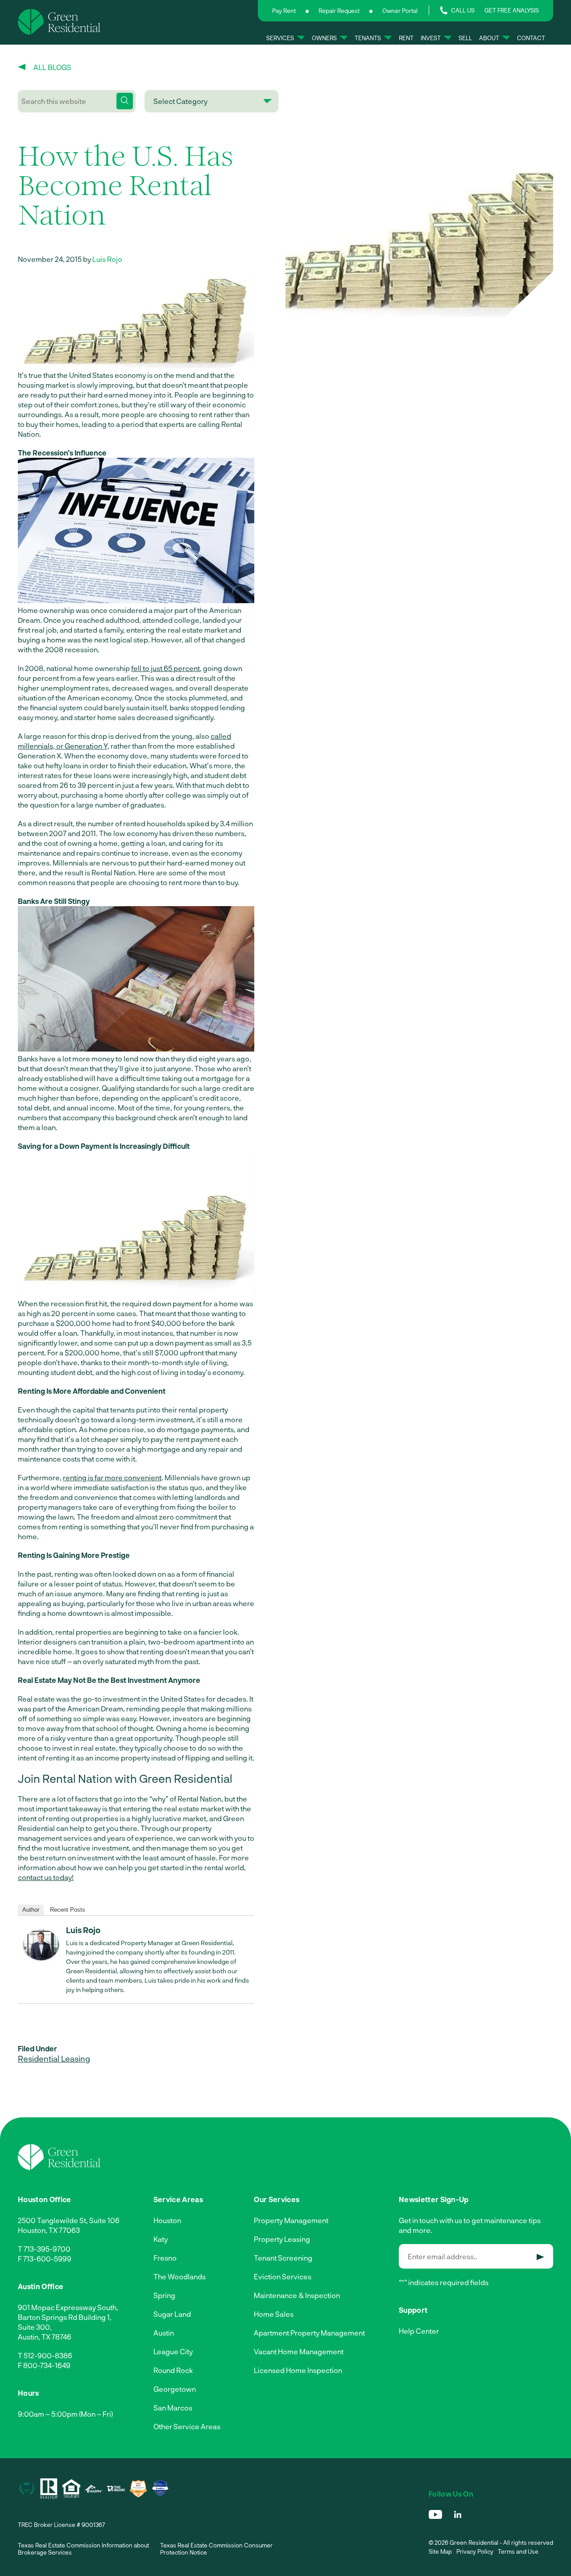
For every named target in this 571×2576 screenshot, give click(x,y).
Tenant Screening (283, 2258)
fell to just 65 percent (166, 668)
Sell (465, 38)
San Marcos (173, 2408)
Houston (167, 2220)
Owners (324, 38)
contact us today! (46, 1877)
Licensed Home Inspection (298, 2370)
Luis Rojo (107, 259)
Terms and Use (518, 2551)
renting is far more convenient (112, 1477)
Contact (531, 38)
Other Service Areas (187, 2426)
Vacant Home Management (299, 2351)
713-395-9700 (47, 2249)
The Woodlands (180, 2276)
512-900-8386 (48, 2355)
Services (280, 38)
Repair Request (339, 11)
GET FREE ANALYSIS (512, 10)
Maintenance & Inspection (297, 2295)
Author (31, 1910)
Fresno (165, 2258)
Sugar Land (172, 2314)
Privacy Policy (475, 2551)
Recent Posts (68, 1910)
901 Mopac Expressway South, (68, 2307)
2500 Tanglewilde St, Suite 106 (69, 2220)
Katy (161, 2239)
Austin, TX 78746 (45, 2337)
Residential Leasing (54, 2058)
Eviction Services (283, 2276)
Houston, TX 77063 (49, 2230)
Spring (164, 2295)
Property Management (291, 2220)
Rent (406, 38)
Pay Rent (284, 11)
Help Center (419, 2331)
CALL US (463, 10)
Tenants (368, 38)
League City (173, 2351)
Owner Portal (400, 11)
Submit (540, 2257)
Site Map (440, 2551)
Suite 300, (35, 2327)
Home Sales (274, 2314)
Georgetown (175, 2389)
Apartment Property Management (309, 2333)
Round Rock (173, 2370)
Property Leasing (282, 2239)
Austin (164, 2333)
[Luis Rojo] (41, 1957)
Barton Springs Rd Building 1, (65, 2317)
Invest (431, 38)
